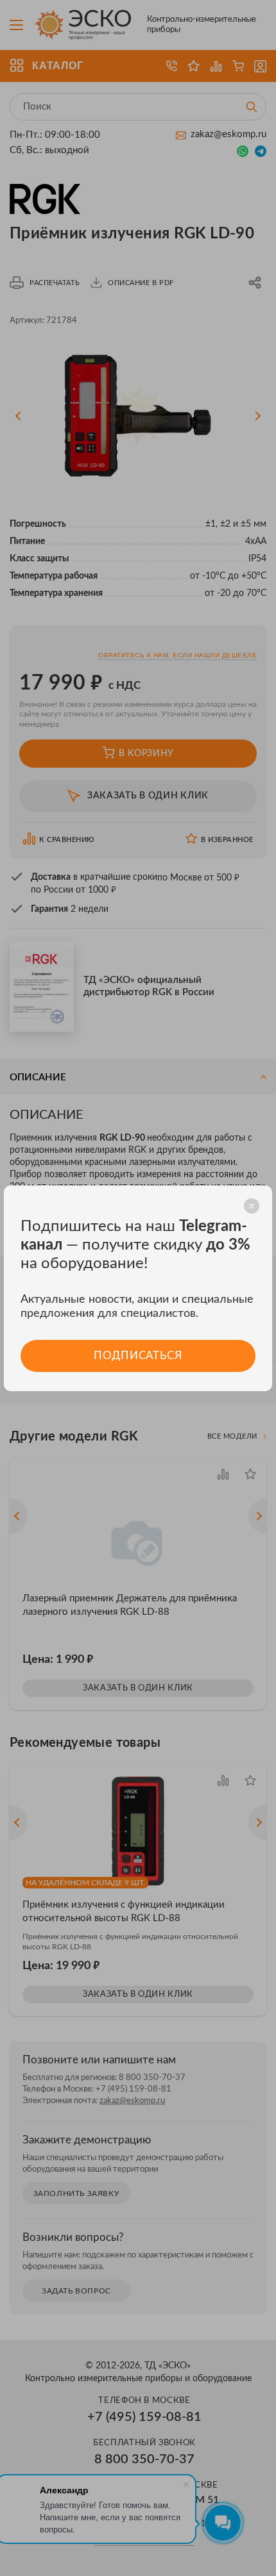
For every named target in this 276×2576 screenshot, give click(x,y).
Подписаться (138, 1356)
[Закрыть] (252, 1206)
